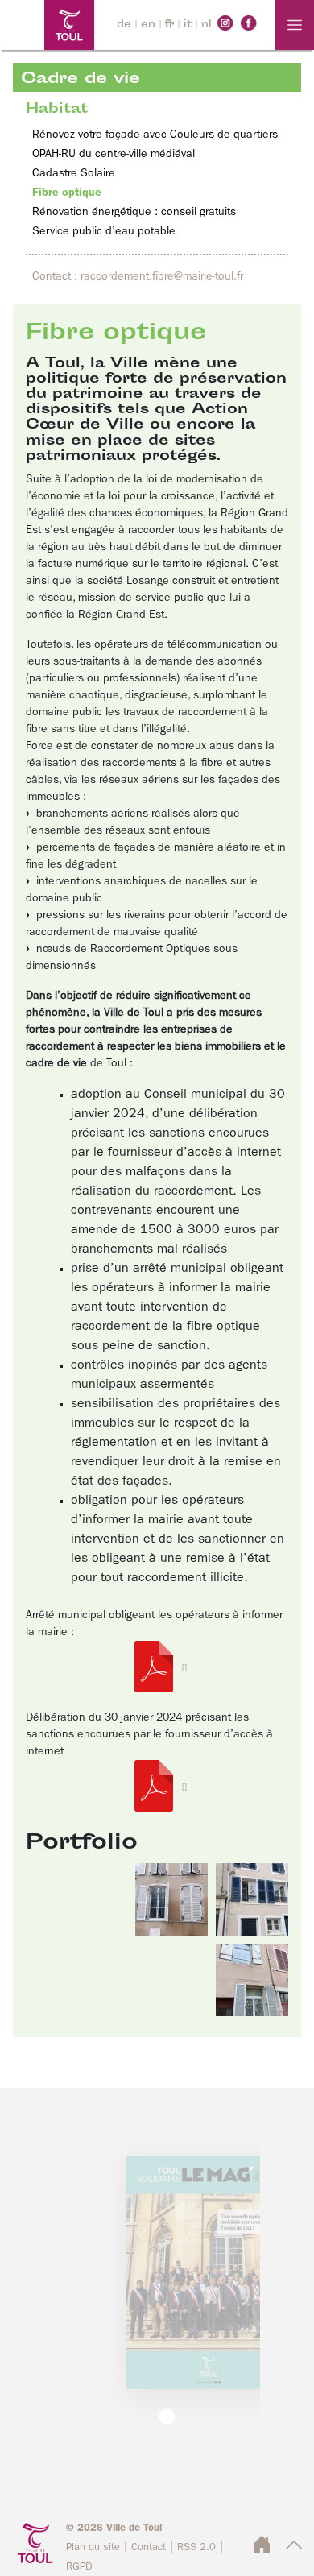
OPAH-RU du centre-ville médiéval (114, 154)
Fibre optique (67, 193)
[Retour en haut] (294, 2550)
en (148, 25)
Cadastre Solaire (74, 173)
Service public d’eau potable (104, 231)
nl (207, 25)
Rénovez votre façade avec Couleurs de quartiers (155, 135)
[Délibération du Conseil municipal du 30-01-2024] (157, 1786)
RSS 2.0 (196, 2547)
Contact (149, 2547)
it (188, 25)
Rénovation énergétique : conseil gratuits (134, 212)
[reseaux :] (225, 23)
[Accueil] (47, 25)
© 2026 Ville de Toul (114, 2528)
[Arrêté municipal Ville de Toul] (157, 1667)
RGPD (79, 2567)
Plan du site (93, 2547)
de (124, 25)
